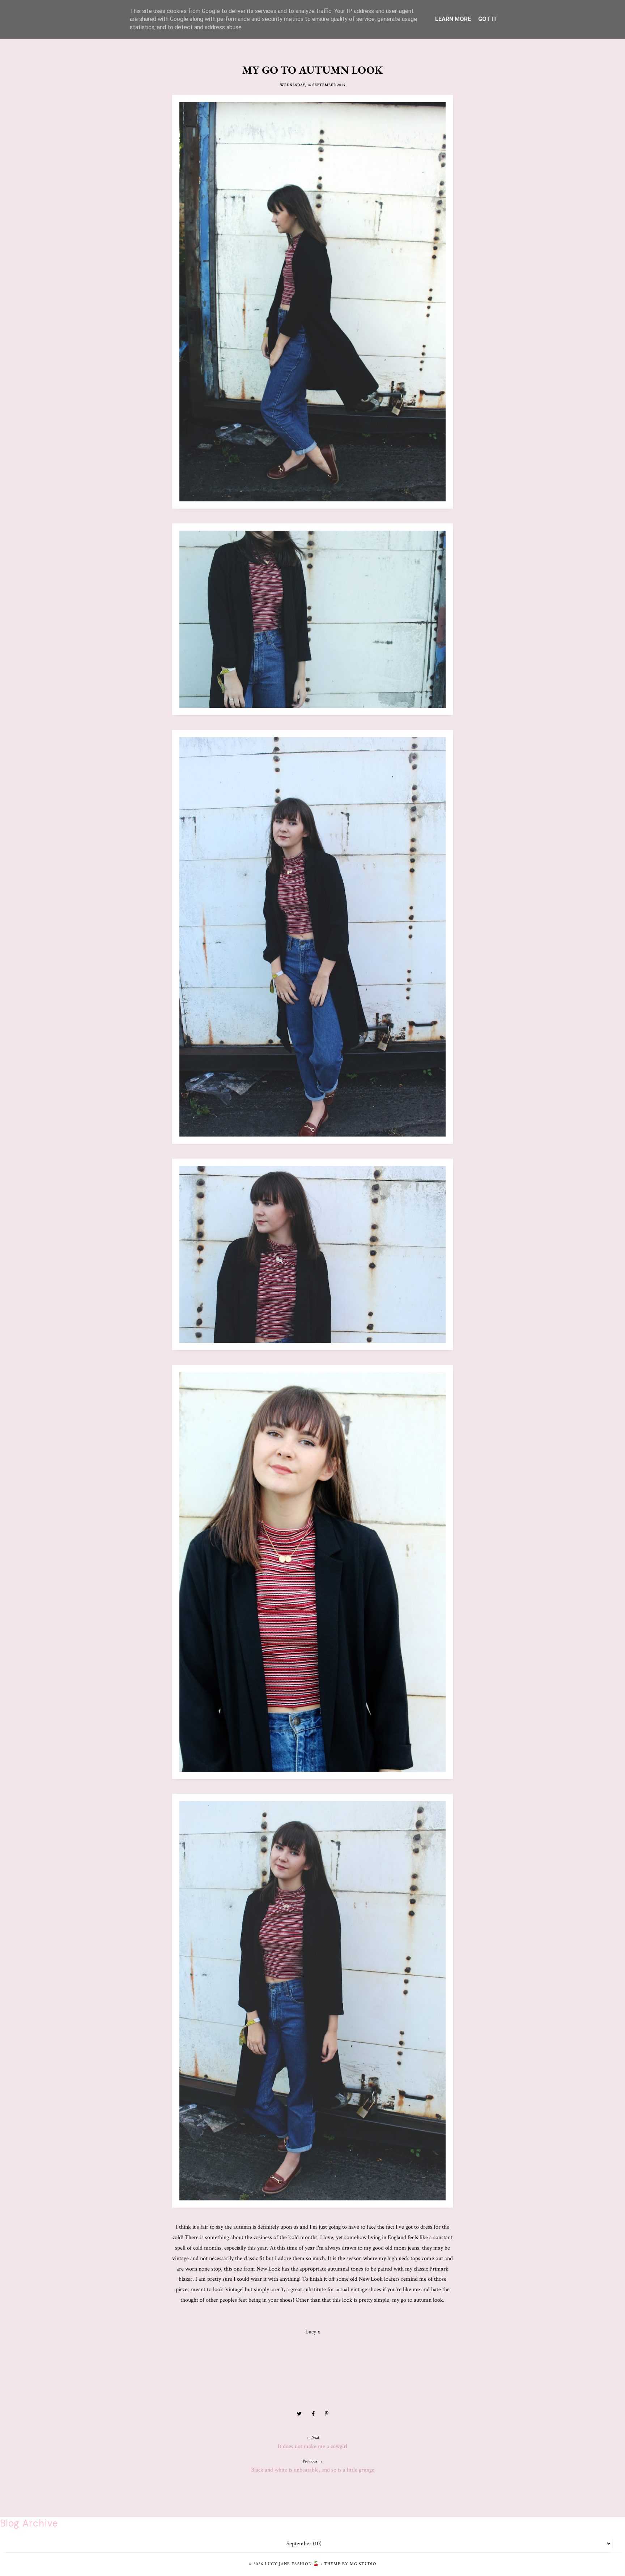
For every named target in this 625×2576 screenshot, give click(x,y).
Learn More (453, 19)
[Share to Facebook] (313, 2414)
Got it (488, 19)
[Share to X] (299, 2414)
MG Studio (363, 2564)
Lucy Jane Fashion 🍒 (292, 2564)
